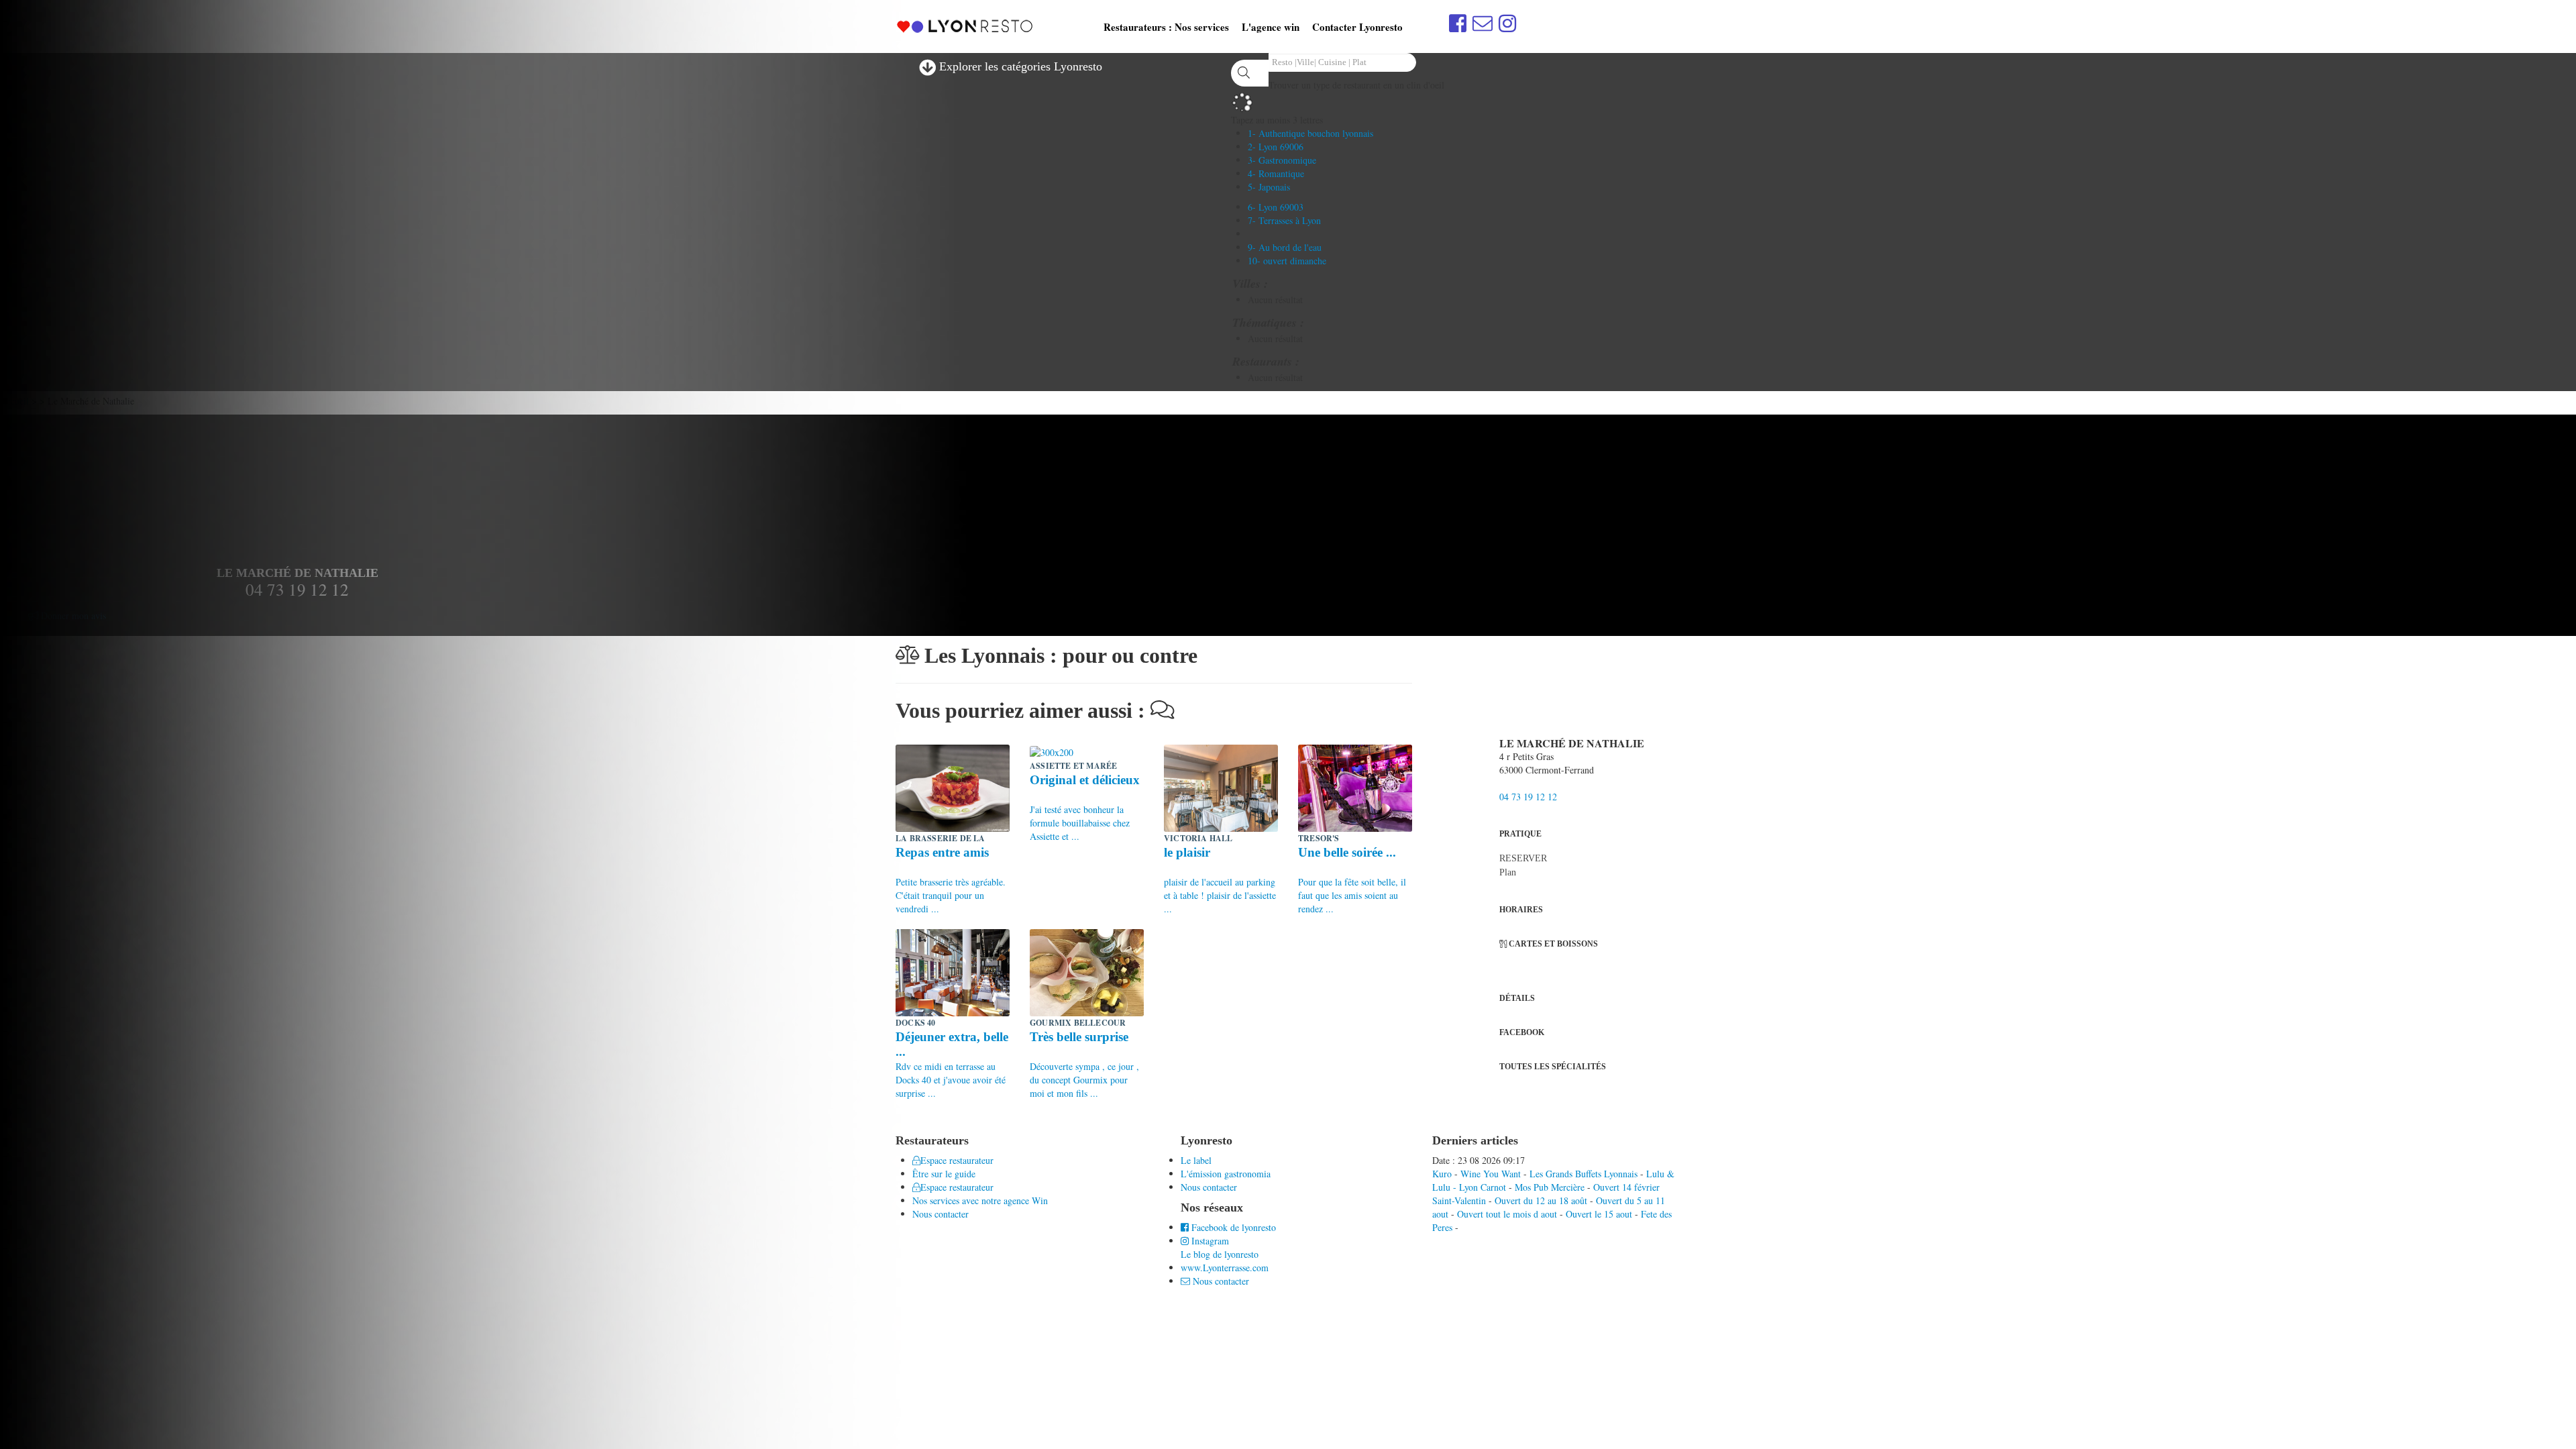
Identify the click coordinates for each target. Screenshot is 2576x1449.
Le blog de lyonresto (1220, 1254)
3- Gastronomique (1282, 160)
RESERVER (1523, 858)
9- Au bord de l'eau (1285, 247)
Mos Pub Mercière (1550, 1187)
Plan (1508, 872)
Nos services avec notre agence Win (980, 1200)
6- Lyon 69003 (1276, 207)
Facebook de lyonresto (1232, 1227)
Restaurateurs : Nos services (1166, 27)
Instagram (1209, 1241)
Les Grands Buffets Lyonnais (1584, 1174)
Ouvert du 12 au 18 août (1541, 1200)
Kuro (1442, 1174)
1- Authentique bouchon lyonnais (1310, 133)
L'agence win (1271, 27)
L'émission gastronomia (1226, 1174)
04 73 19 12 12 (1528, 797)
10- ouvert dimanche (1287, 261)
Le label (1196, 1160)
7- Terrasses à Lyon (1284, 220)
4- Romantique (1276, 173)
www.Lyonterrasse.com (1225, 1268)
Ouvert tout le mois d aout (1507, 1214)
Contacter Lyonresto (1357, 27)
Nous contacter (1209, 1187)
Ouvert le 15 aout (1599, 1214)
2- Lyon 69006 (1276, 147)
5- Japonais (1269, 187)
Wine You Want (1491, 1174)
